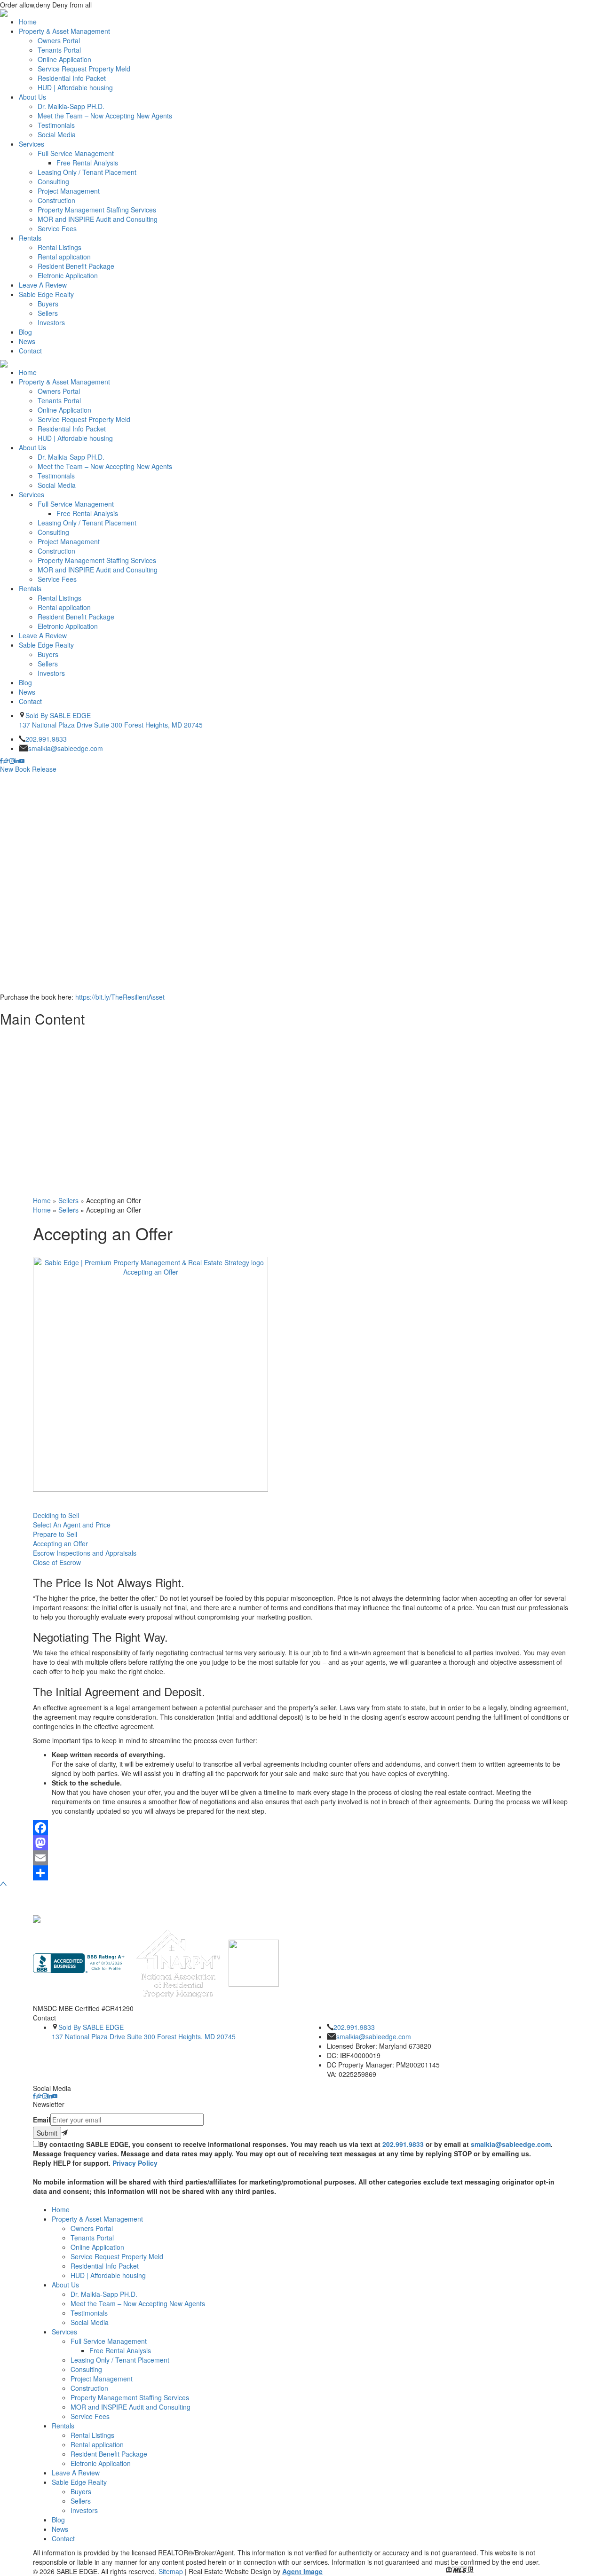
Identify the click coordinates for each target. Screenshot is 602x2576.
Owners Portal (59, 40)
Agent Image (302, 2571)
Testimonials (56, 125)
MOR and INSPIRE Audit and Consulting (98, 219)
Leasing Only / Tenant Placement (87, 172)
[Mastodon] (301, 1843)
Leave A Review (43, 285)
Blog (25, 332)
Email (42, 2120)
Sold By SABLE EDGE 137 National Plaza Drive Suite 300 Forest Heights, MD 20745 (111, 720)
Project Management (69, 191)
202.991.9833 (46, 739)
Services (32, 144)
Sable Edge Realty (46, 294)
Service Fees (57, 228)
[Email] (301, 1858)
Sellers (48, 313)
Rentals (30, 238)
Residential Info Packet (72, 78)
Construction (56, 200)
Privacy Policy (135, 2163)
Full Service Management (76, 153)
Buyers (48, 304)
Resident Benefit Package (76, 266)
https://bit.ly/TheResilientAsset (120, 997)
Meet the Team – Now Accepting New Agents (105, 116)
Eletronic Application (68, 275)
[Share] (301, 1873)
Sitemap (171, 2571)
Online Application (64, 59)
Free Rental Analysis (87, 163)
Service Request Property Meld (84, 69)
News (27, 341)
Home (28, 22)
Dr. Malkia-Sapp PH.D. (71, 106)
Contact (30, 351)
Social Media (57, 134)
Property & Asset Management (64, 31)
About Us (32, 97)
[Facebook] (301, 1828)
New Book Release (28, 769)
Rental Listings (59, 247)
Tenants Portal (59, 50)
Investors (51, 322)
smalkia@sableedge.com (66, 748)
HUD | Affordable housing (75, 87)
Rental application (64, 257)
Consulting (53, 181)
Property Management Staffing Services (97, 210)
